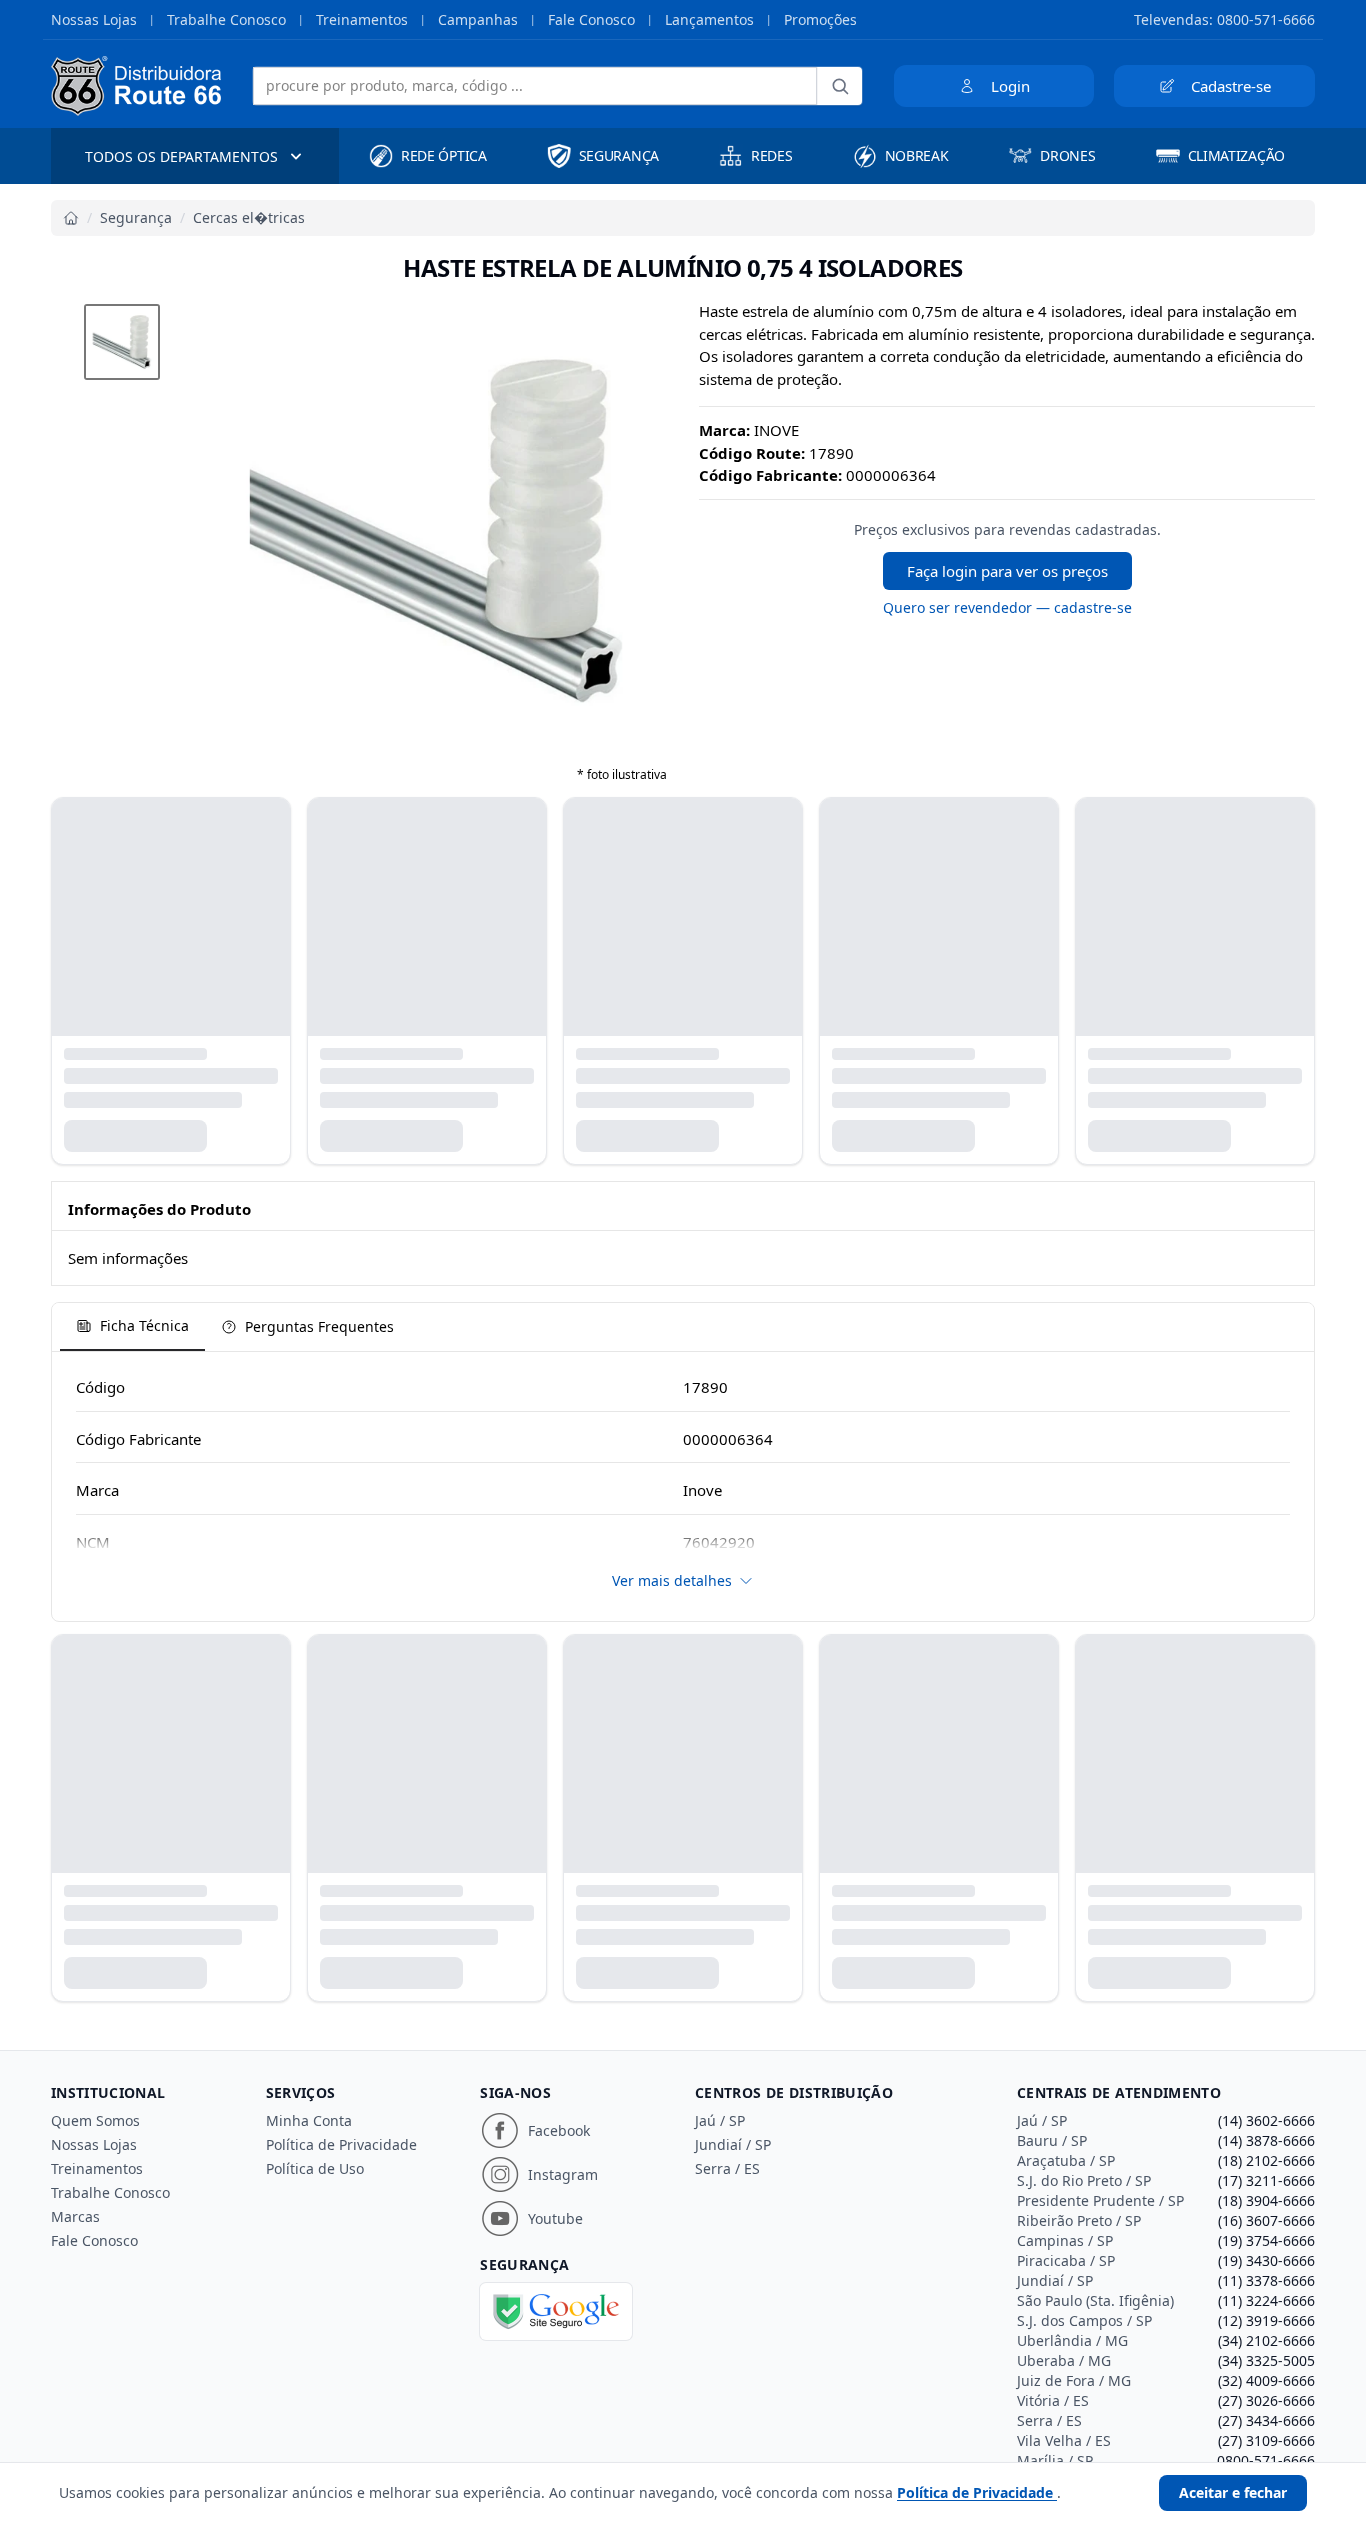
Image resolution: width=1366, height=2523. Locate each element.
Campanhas (478, 19)
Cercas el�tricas (249, 217)
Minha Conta (309, 2120)
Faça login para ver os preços (1007, 571)
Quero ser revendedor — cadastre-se (1007, 607)
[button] (122, 342)
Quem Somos (95, 2120)
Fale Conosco (591, 19)
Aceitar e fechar (1233, 2492)
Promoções (820, 19)
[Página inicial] (71, 218)
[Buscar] (839, 86)
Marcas (75, 2216)
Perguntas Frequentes (319, 1326)
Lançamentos (709, 19)
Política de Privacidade (341, 2144)
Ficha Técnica (144, 1325)
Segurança (136, 217)
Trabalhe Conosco (226, 19)
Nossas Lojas (94, 19)
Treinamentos (362, 19)
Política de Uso (315, 2168)
